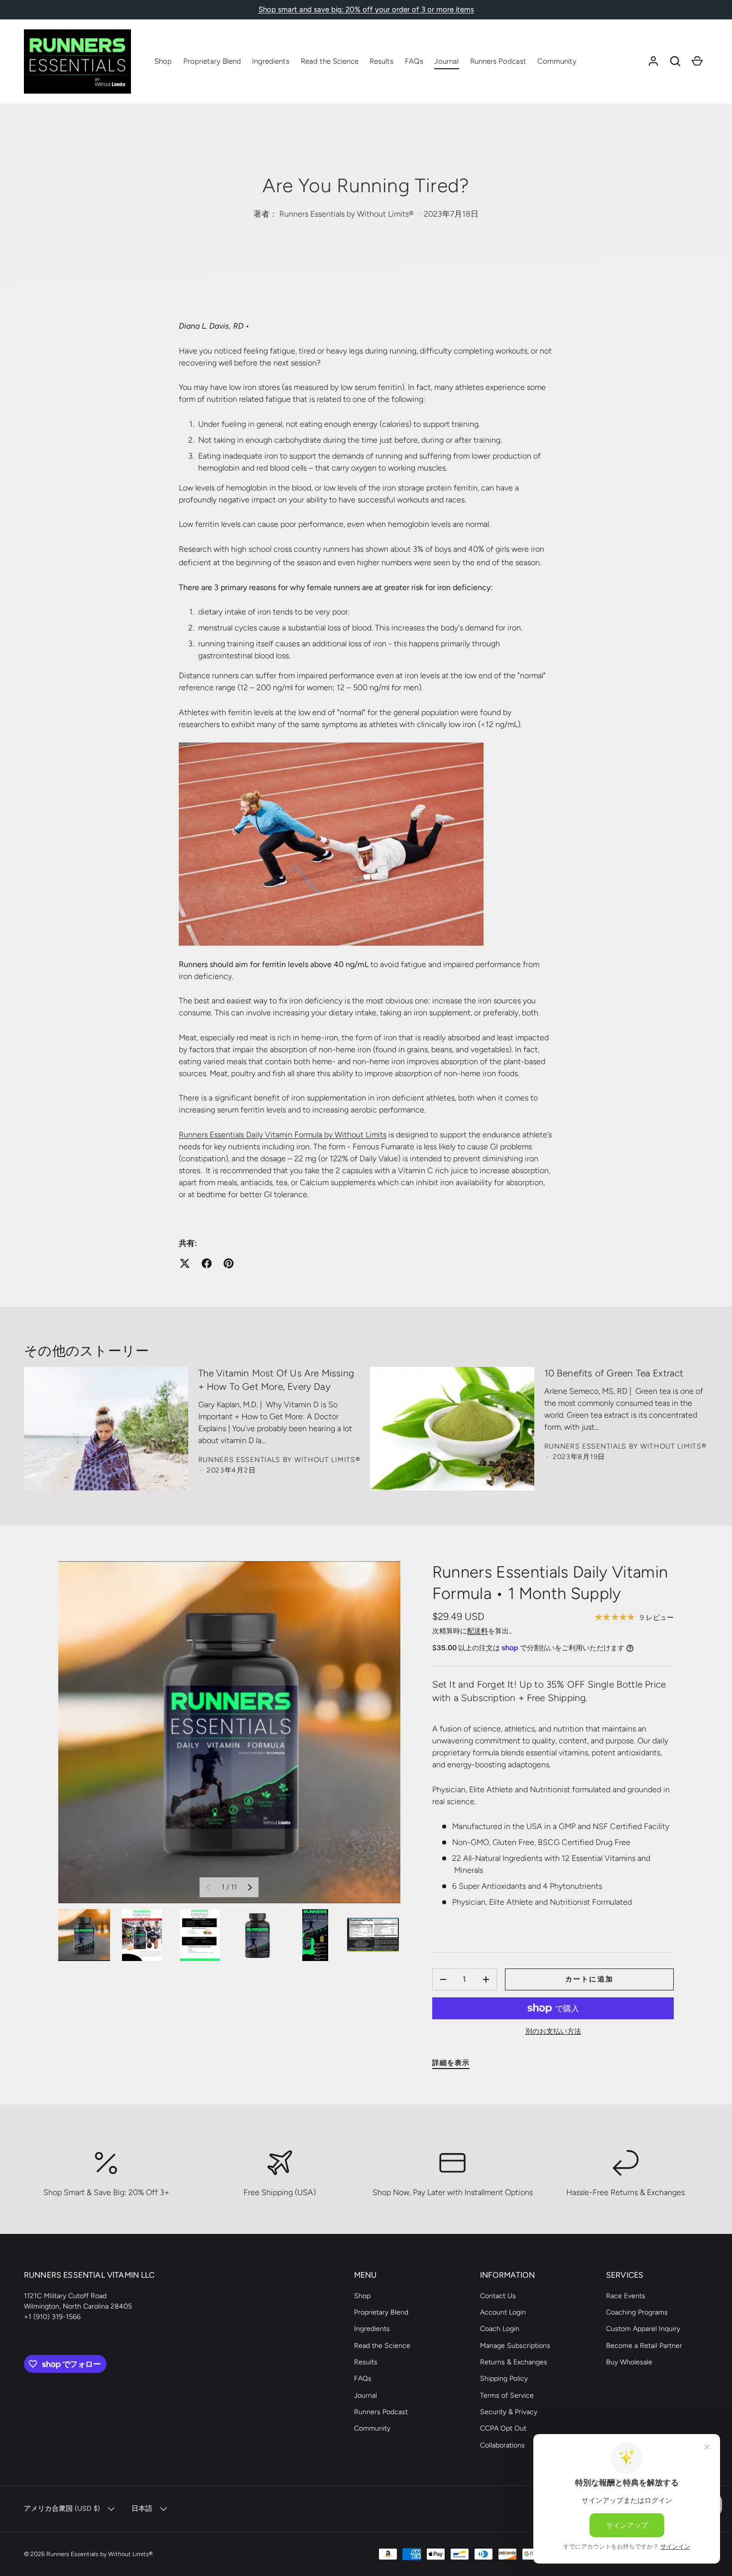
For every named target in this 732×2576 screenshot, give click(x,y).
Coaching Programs (637, 2312)
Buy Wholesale (629, 2362)
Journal (446, 61)
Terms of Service (507, 2395)
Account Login (503, 2312)
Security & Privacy (509, 2412)
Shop (163, 61)
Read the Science (330, 61)
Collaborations (502, 2445)
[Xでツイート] (185, 1263)
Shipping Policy (504, 2379)
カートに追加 (589, 1979)
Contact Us (498, 2296)
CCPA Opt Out (503, 2428)
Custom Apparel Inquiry (643, 2329)
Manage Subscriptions (515, 2346)
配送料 (478, 1631)
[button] (675, 61)
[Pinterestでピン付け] (229, 1263)
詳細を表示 (451, 2063)
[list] (229, 1732)
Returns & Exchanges (514, 2362)
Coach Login (500, 2329)
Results (381, 61)
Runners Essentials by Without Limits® (100, 2554)
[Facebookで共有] (207, 1263)
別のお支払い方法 (553, 2031)
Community (557, 61)
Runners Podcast (498, 61)
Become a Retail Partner (644, 2346)
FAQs (414, 61)
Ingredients (271, 61)
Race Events (626, 2296)
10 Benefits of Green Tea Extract (614, 1373)
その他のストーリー (86, 1351)
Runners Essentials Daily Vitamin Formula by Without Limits (283, 1135)
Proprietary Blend (212, 61)
